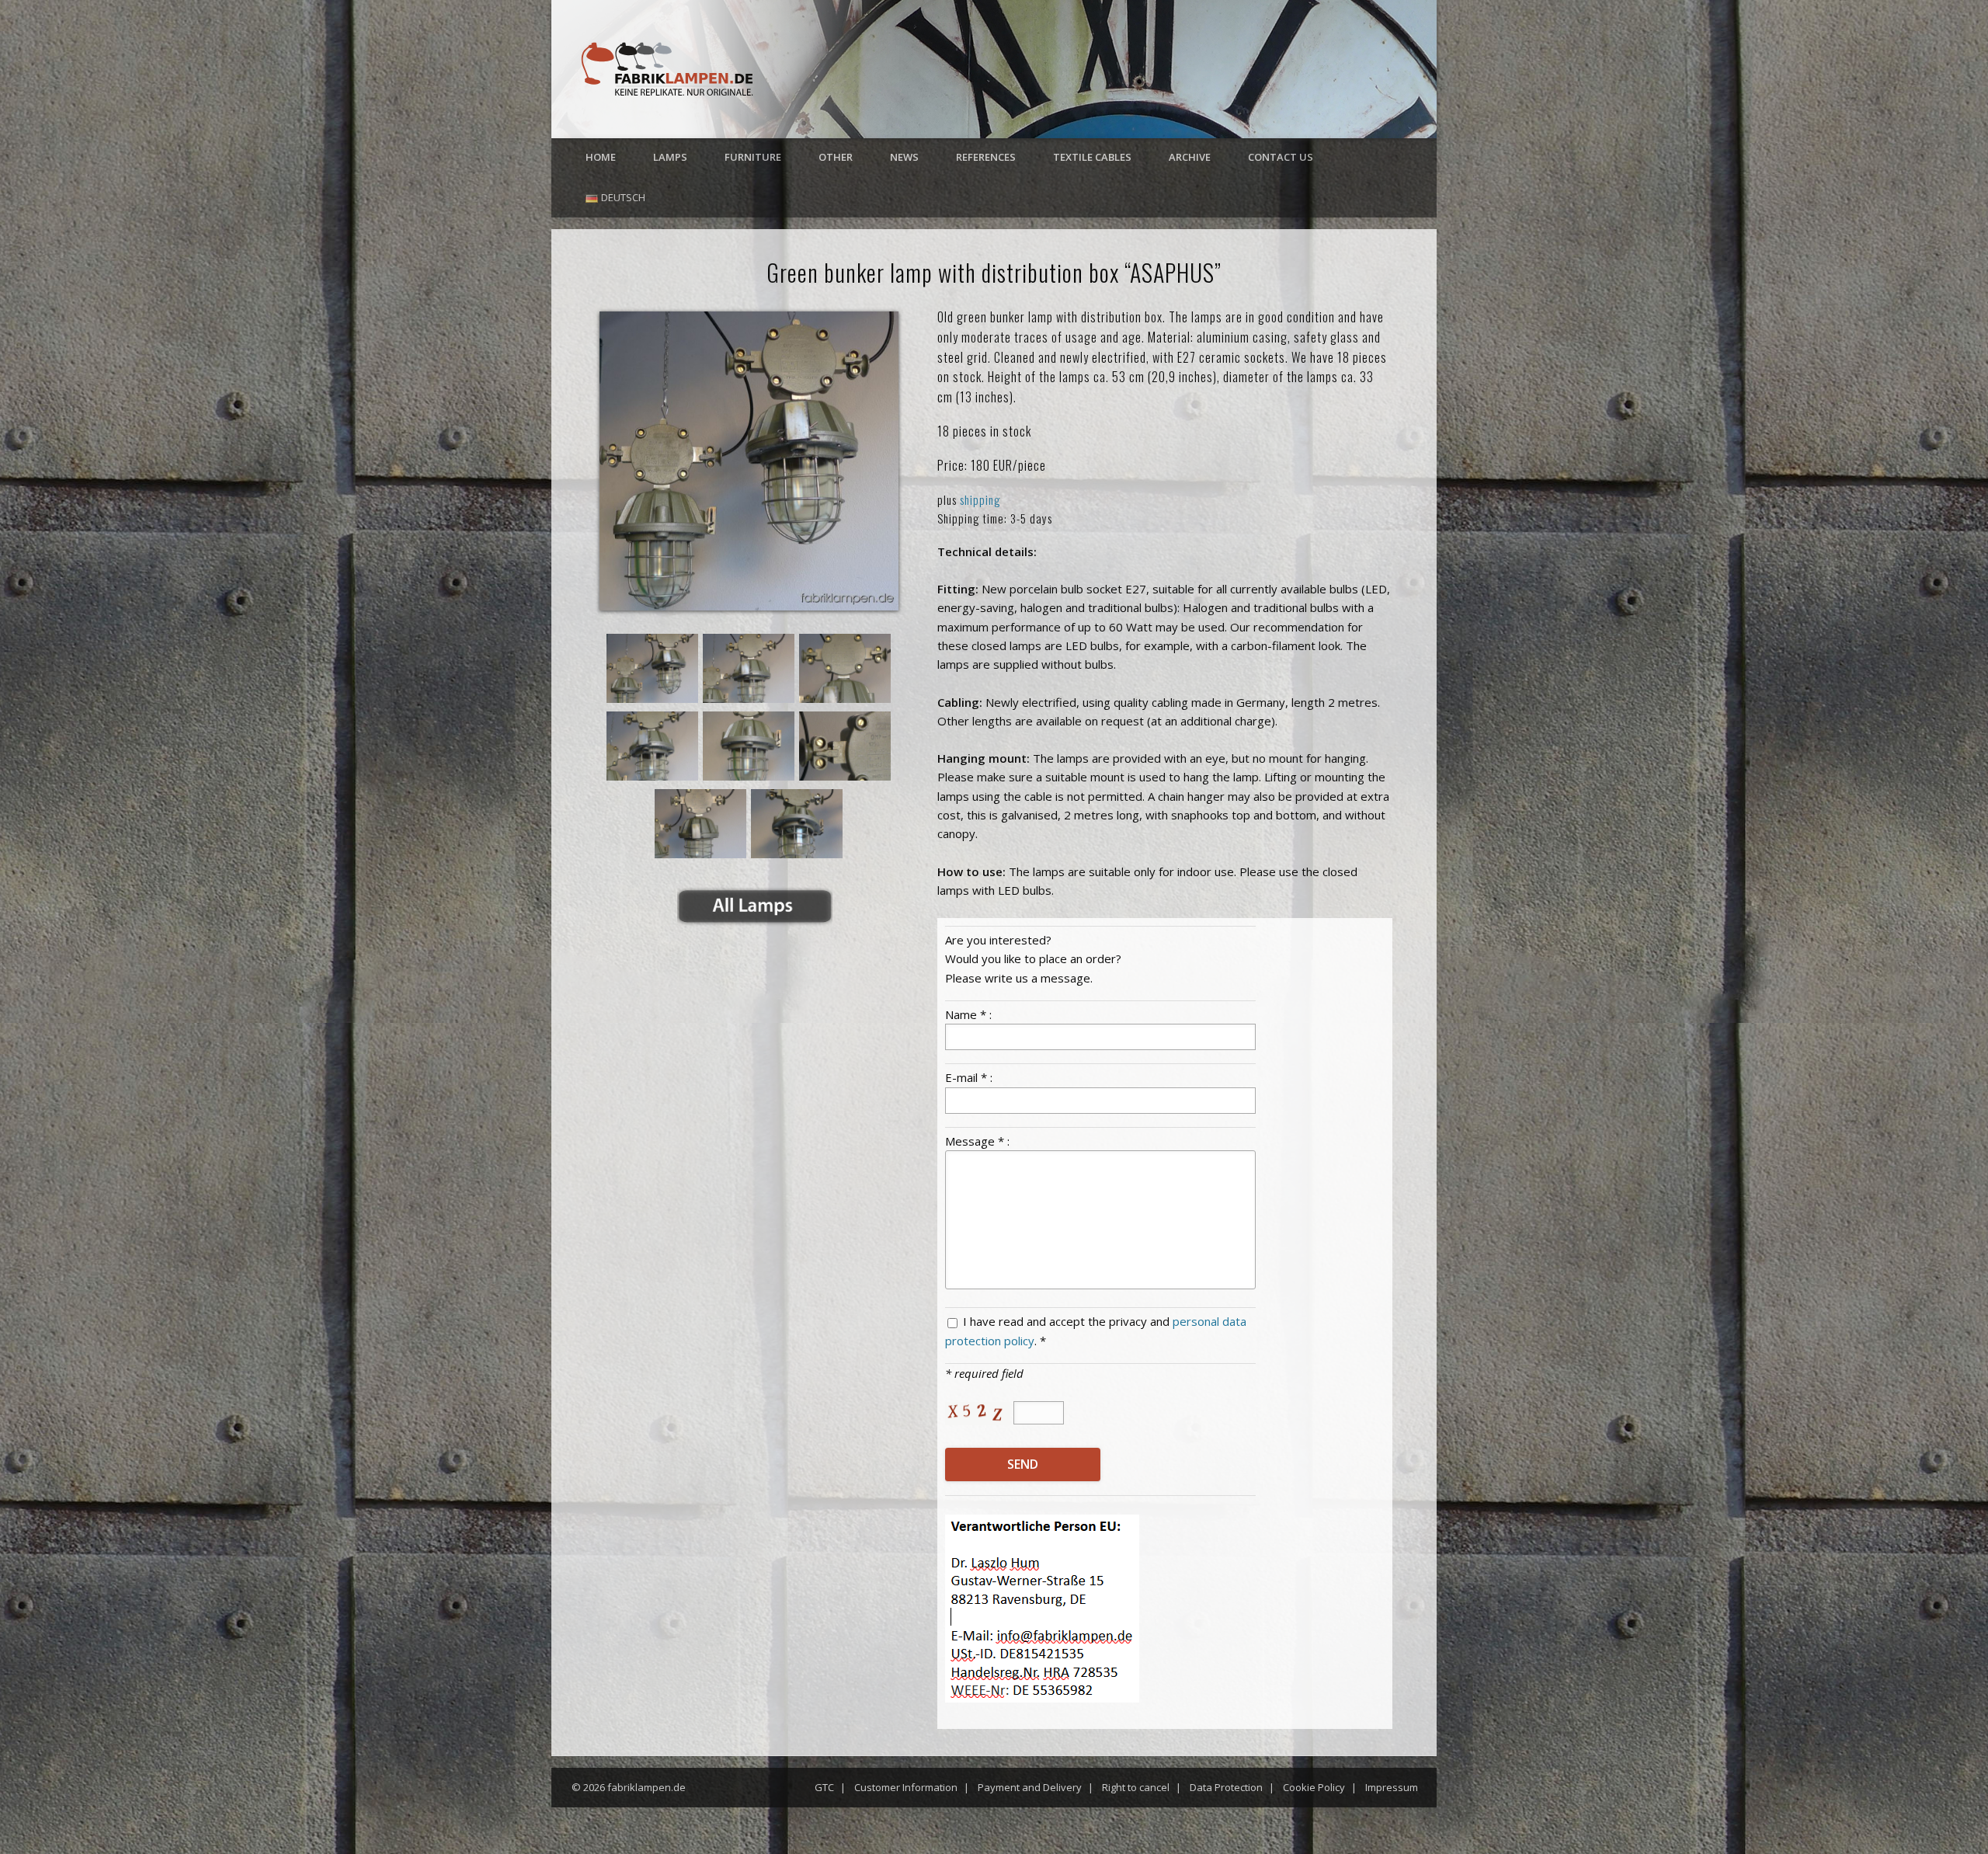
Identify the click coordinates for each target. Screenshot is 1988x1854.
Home (601, 157)
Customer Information (906, 1787)
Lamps (670, 157)
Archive (1190, 157)
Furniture (753, 157)
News (904, 157)
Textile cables (1092, 157)
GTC (824, 1787)
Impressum (1392, 1787)
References (986, 157)
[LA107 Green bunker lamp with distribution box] (749, 461)
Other (836, 157)
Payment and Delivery (1030, 1787)
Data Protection (1226, 1787)
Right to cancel (1136, 1787)
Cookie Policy (1314, 1787)
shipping (980, 499)
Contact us (1281, 157)
